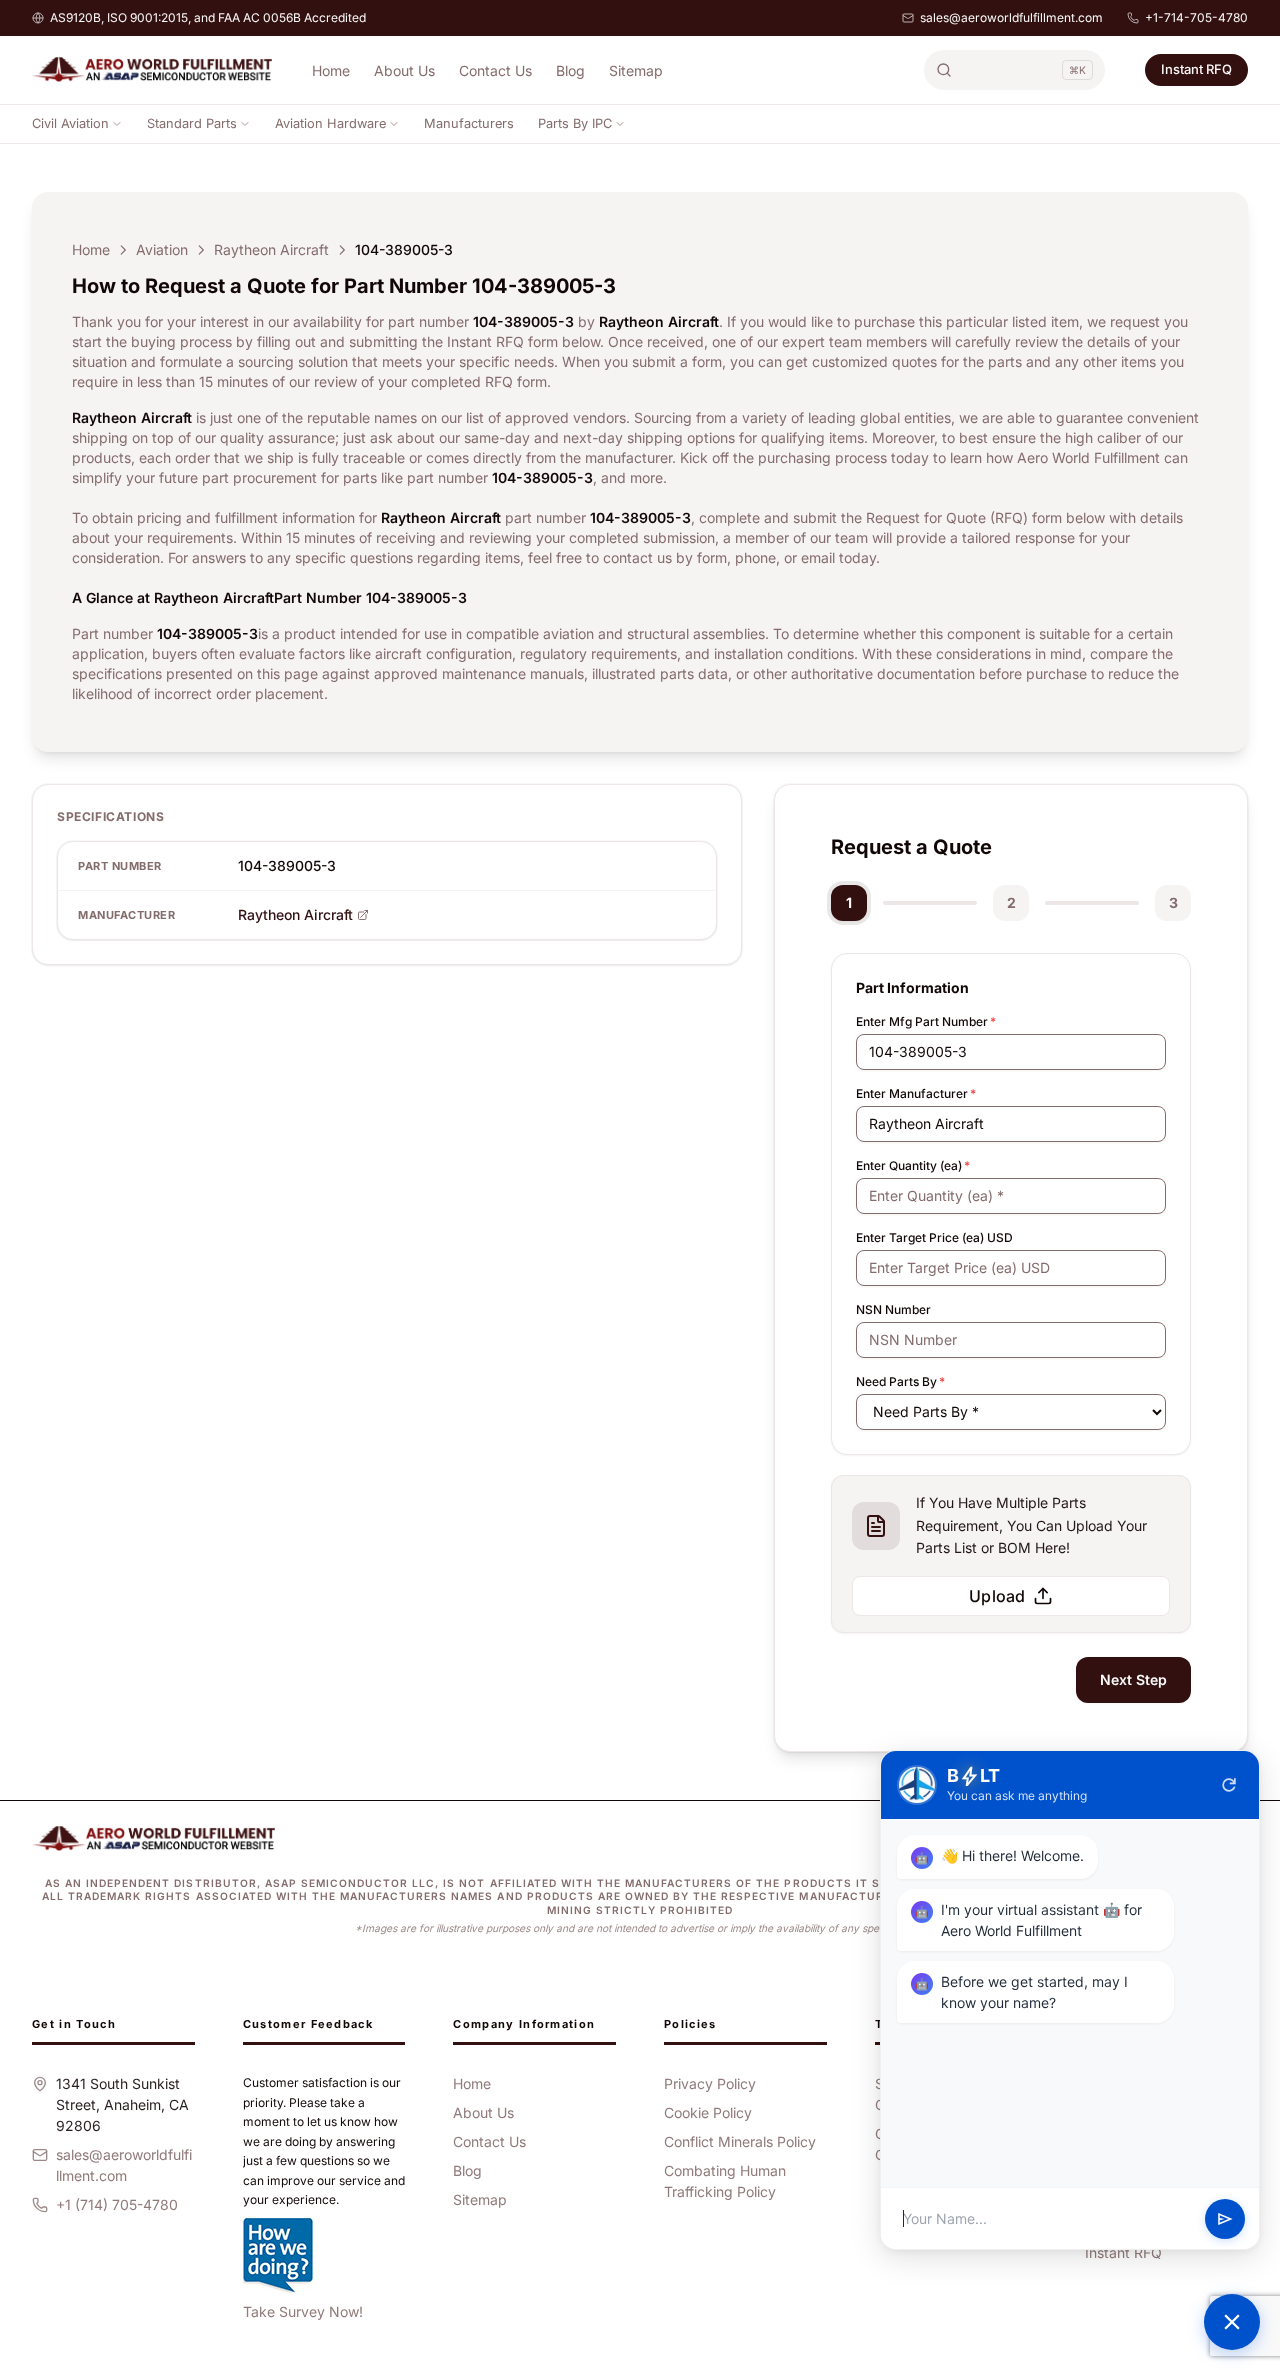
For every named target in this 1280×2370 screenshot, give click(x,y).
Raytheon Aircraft (271, 249)
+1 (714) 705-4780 (117, 2204)
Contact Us (495, 70)
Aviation (162, 249)
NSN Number (893, 1309)
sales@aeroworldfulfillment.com (1011, 17)
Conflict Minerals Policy (740, 2141)
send (1225, 2219)
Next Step (1133, 1679)
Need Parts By (900, 1381)
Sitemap (636, 70)
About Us (404, 70)
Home (331, 70)
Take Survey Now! (303, 2311)
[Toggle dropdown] (117, 124)
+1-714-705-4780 (1196, 17)
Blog (570, 70)
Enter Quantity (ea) (913, 1165)
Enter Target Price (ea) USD (934, 1237)
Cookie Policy (708, 2112)
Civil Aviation (70, 123)
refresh (1229, 1785)
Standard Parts (192, 123)
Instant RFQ (1196, 69)
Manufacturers (469, 123)
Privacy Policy (710, 2083)
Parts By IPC (575, 123)
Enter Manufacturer (916, 1093)
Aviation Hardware (330, 123)
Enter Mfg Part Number (926, 1021)
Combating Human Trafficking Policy (725, 2181)
